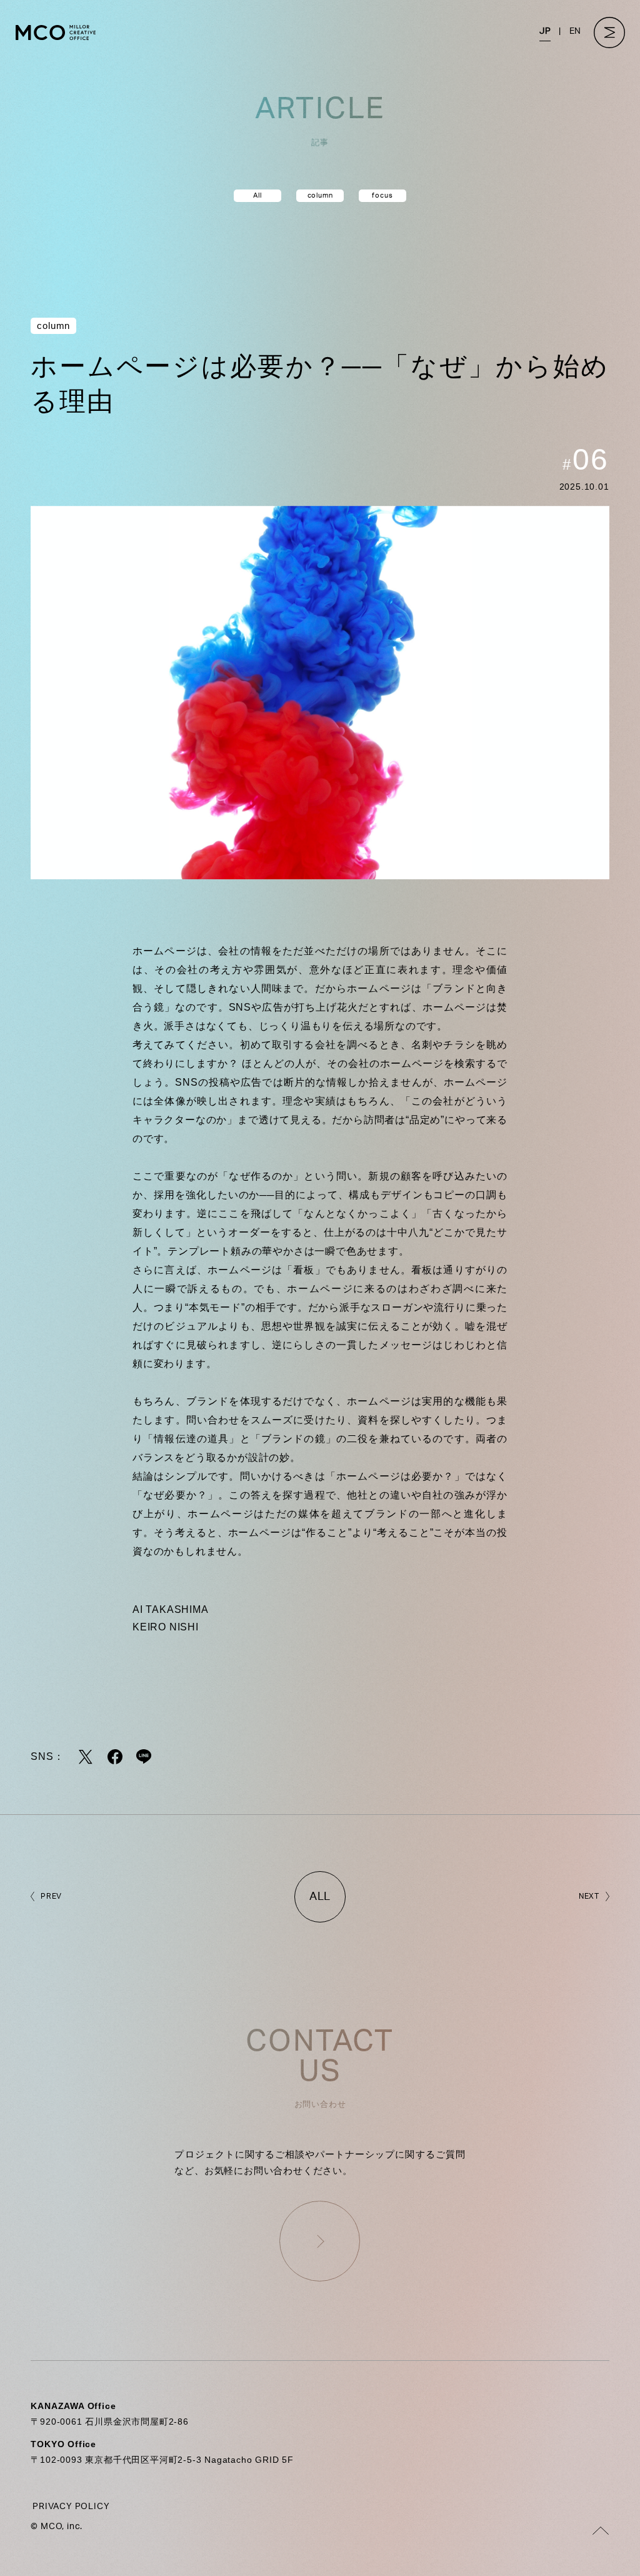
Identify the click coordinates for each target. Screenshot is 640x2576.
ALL (320, 1897)
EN (575, 31)
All (257, 195)
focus (382, 195)
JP (545, 31)
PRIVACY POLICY (71, 2507)
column (320, 195)
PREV (51, 1896)
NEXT (589, 1896)
